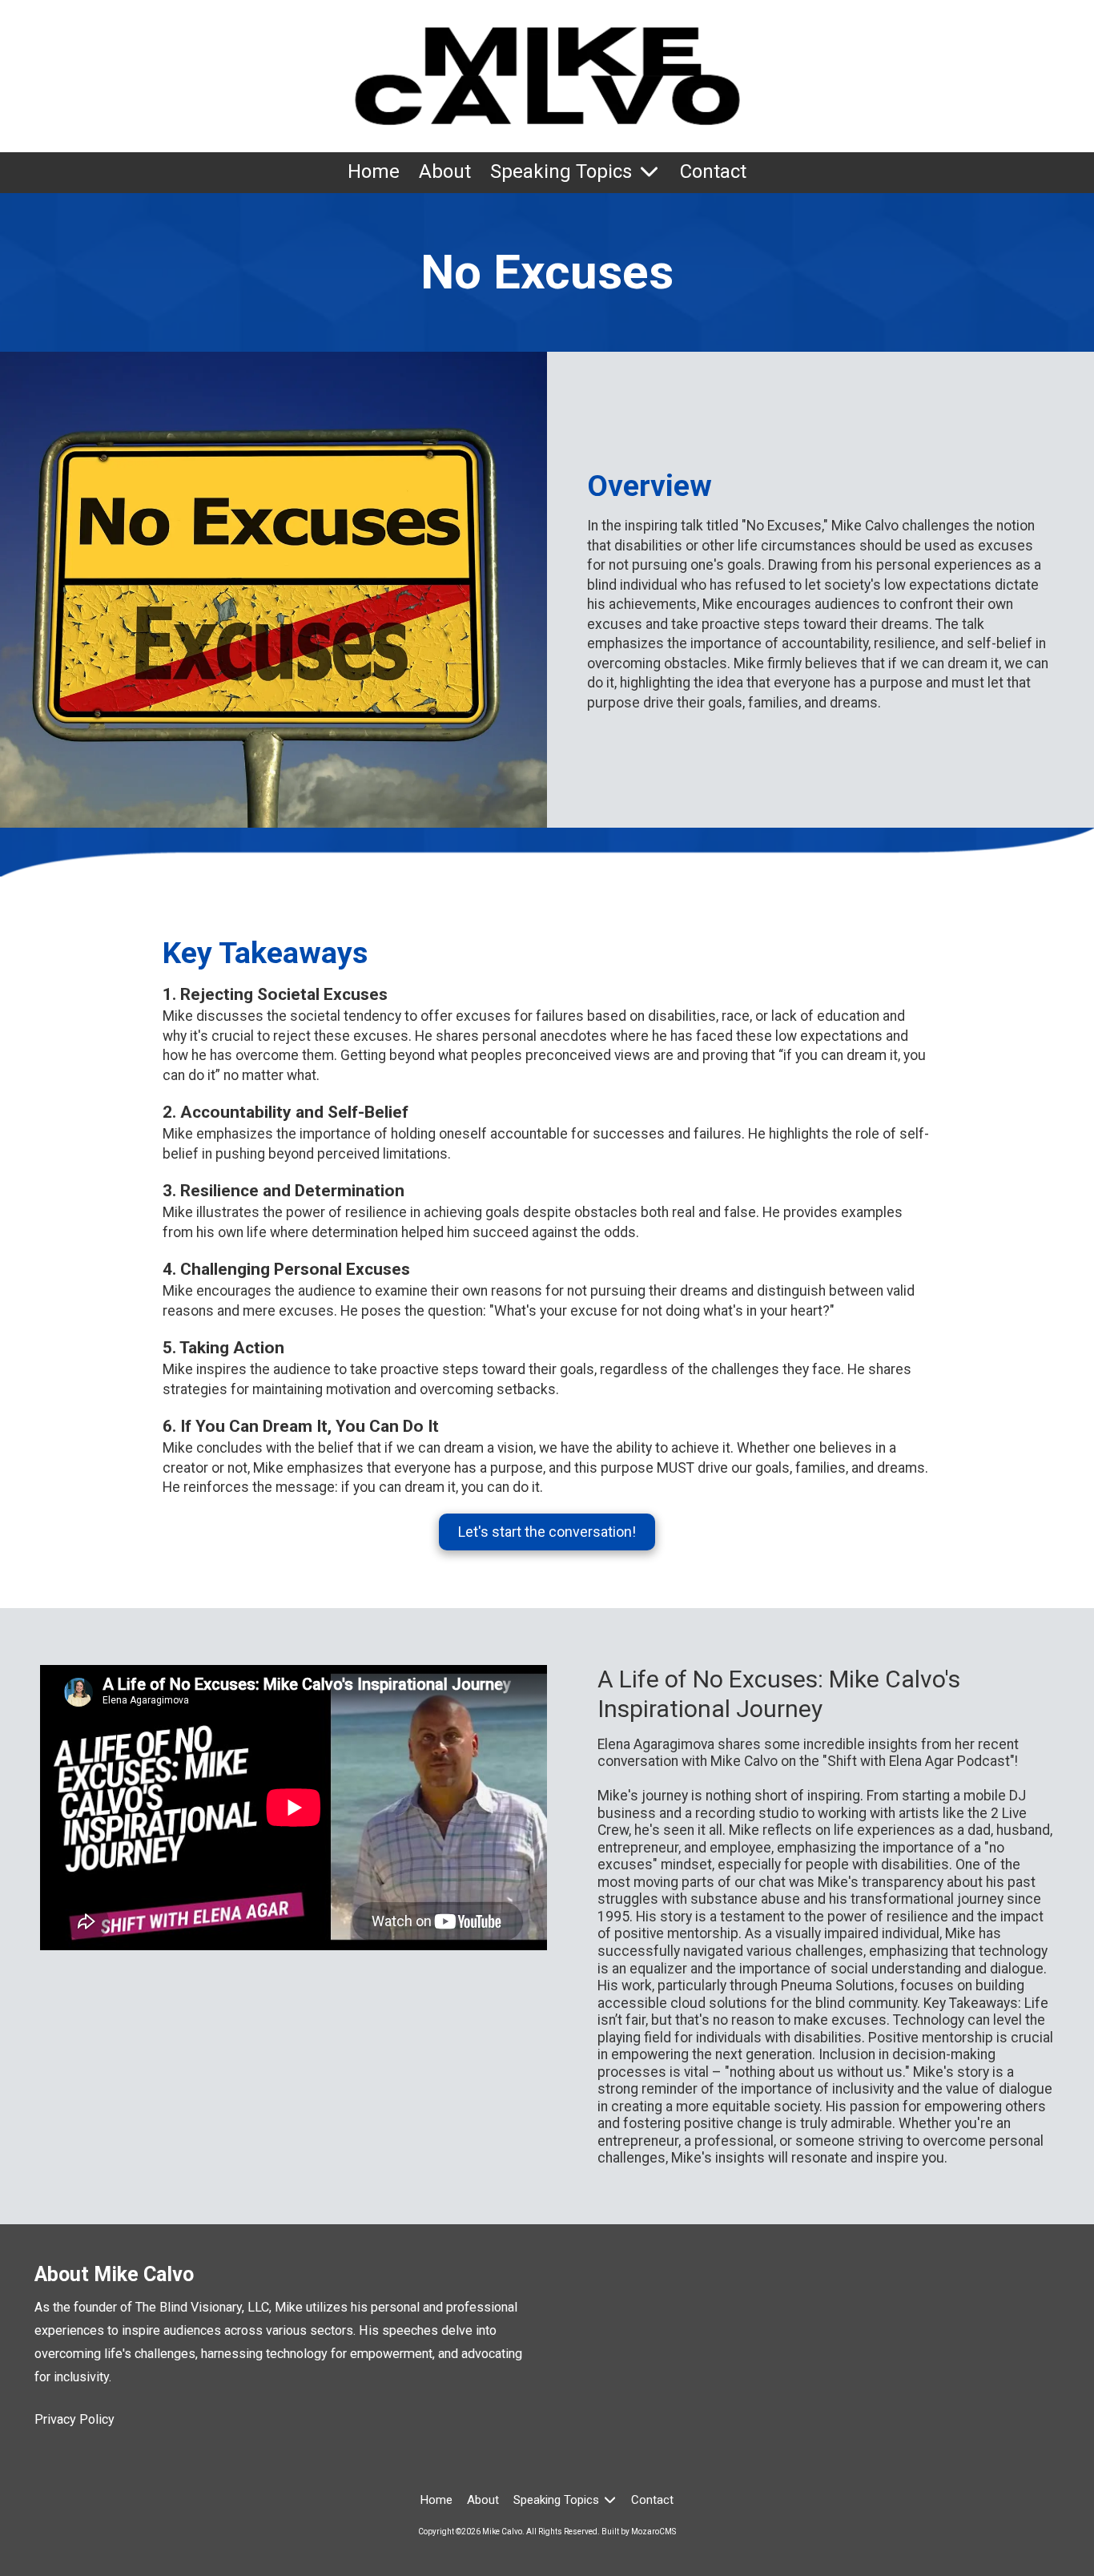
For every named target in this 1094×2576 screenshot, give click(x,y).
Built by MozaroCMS (639, 2532)
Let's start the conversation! (547, 1532)
